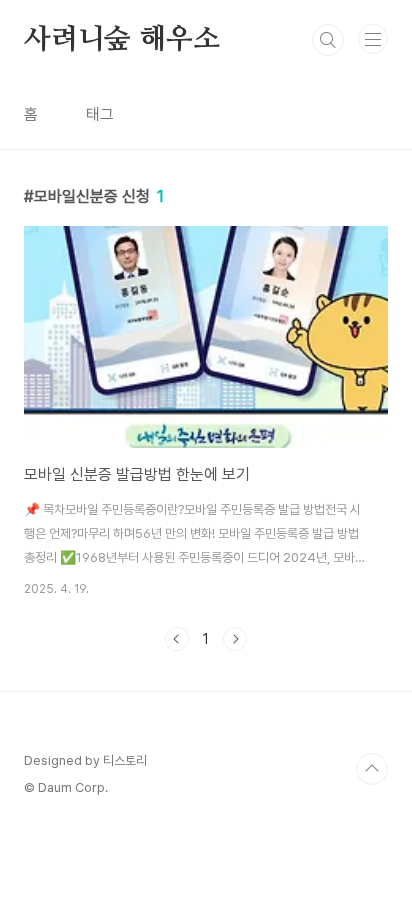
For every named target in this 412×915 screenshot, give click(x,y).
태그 (100, 114)
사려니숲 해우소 (121, 40)
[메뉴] (373, 39)
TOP (372, 769)
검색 (328, 40)
